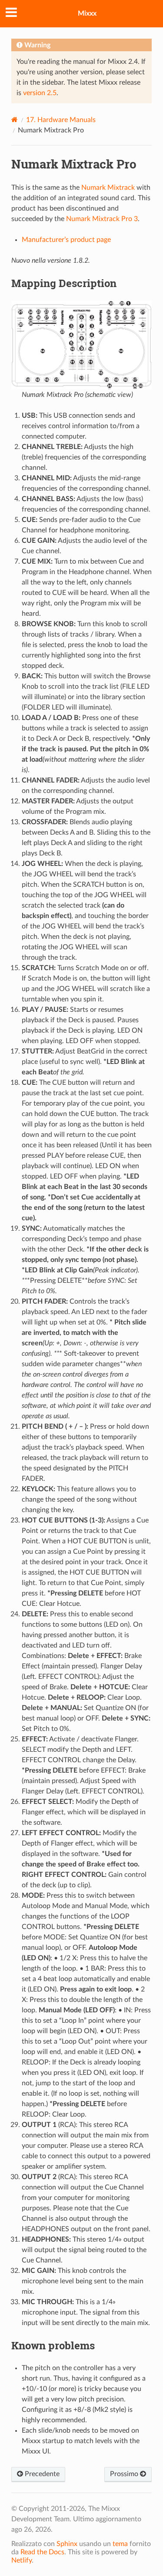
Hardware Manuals (61, 120)
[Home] (15, 120)
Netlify (22, 2560)
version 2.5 (40, 93)
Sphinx (67, 2544)
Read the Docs (42, 2552)
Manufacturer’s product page (66, 240)
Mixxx (87, 13)
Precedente (41, 2474)
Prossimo (125, 2474)
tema (120, 2544)
